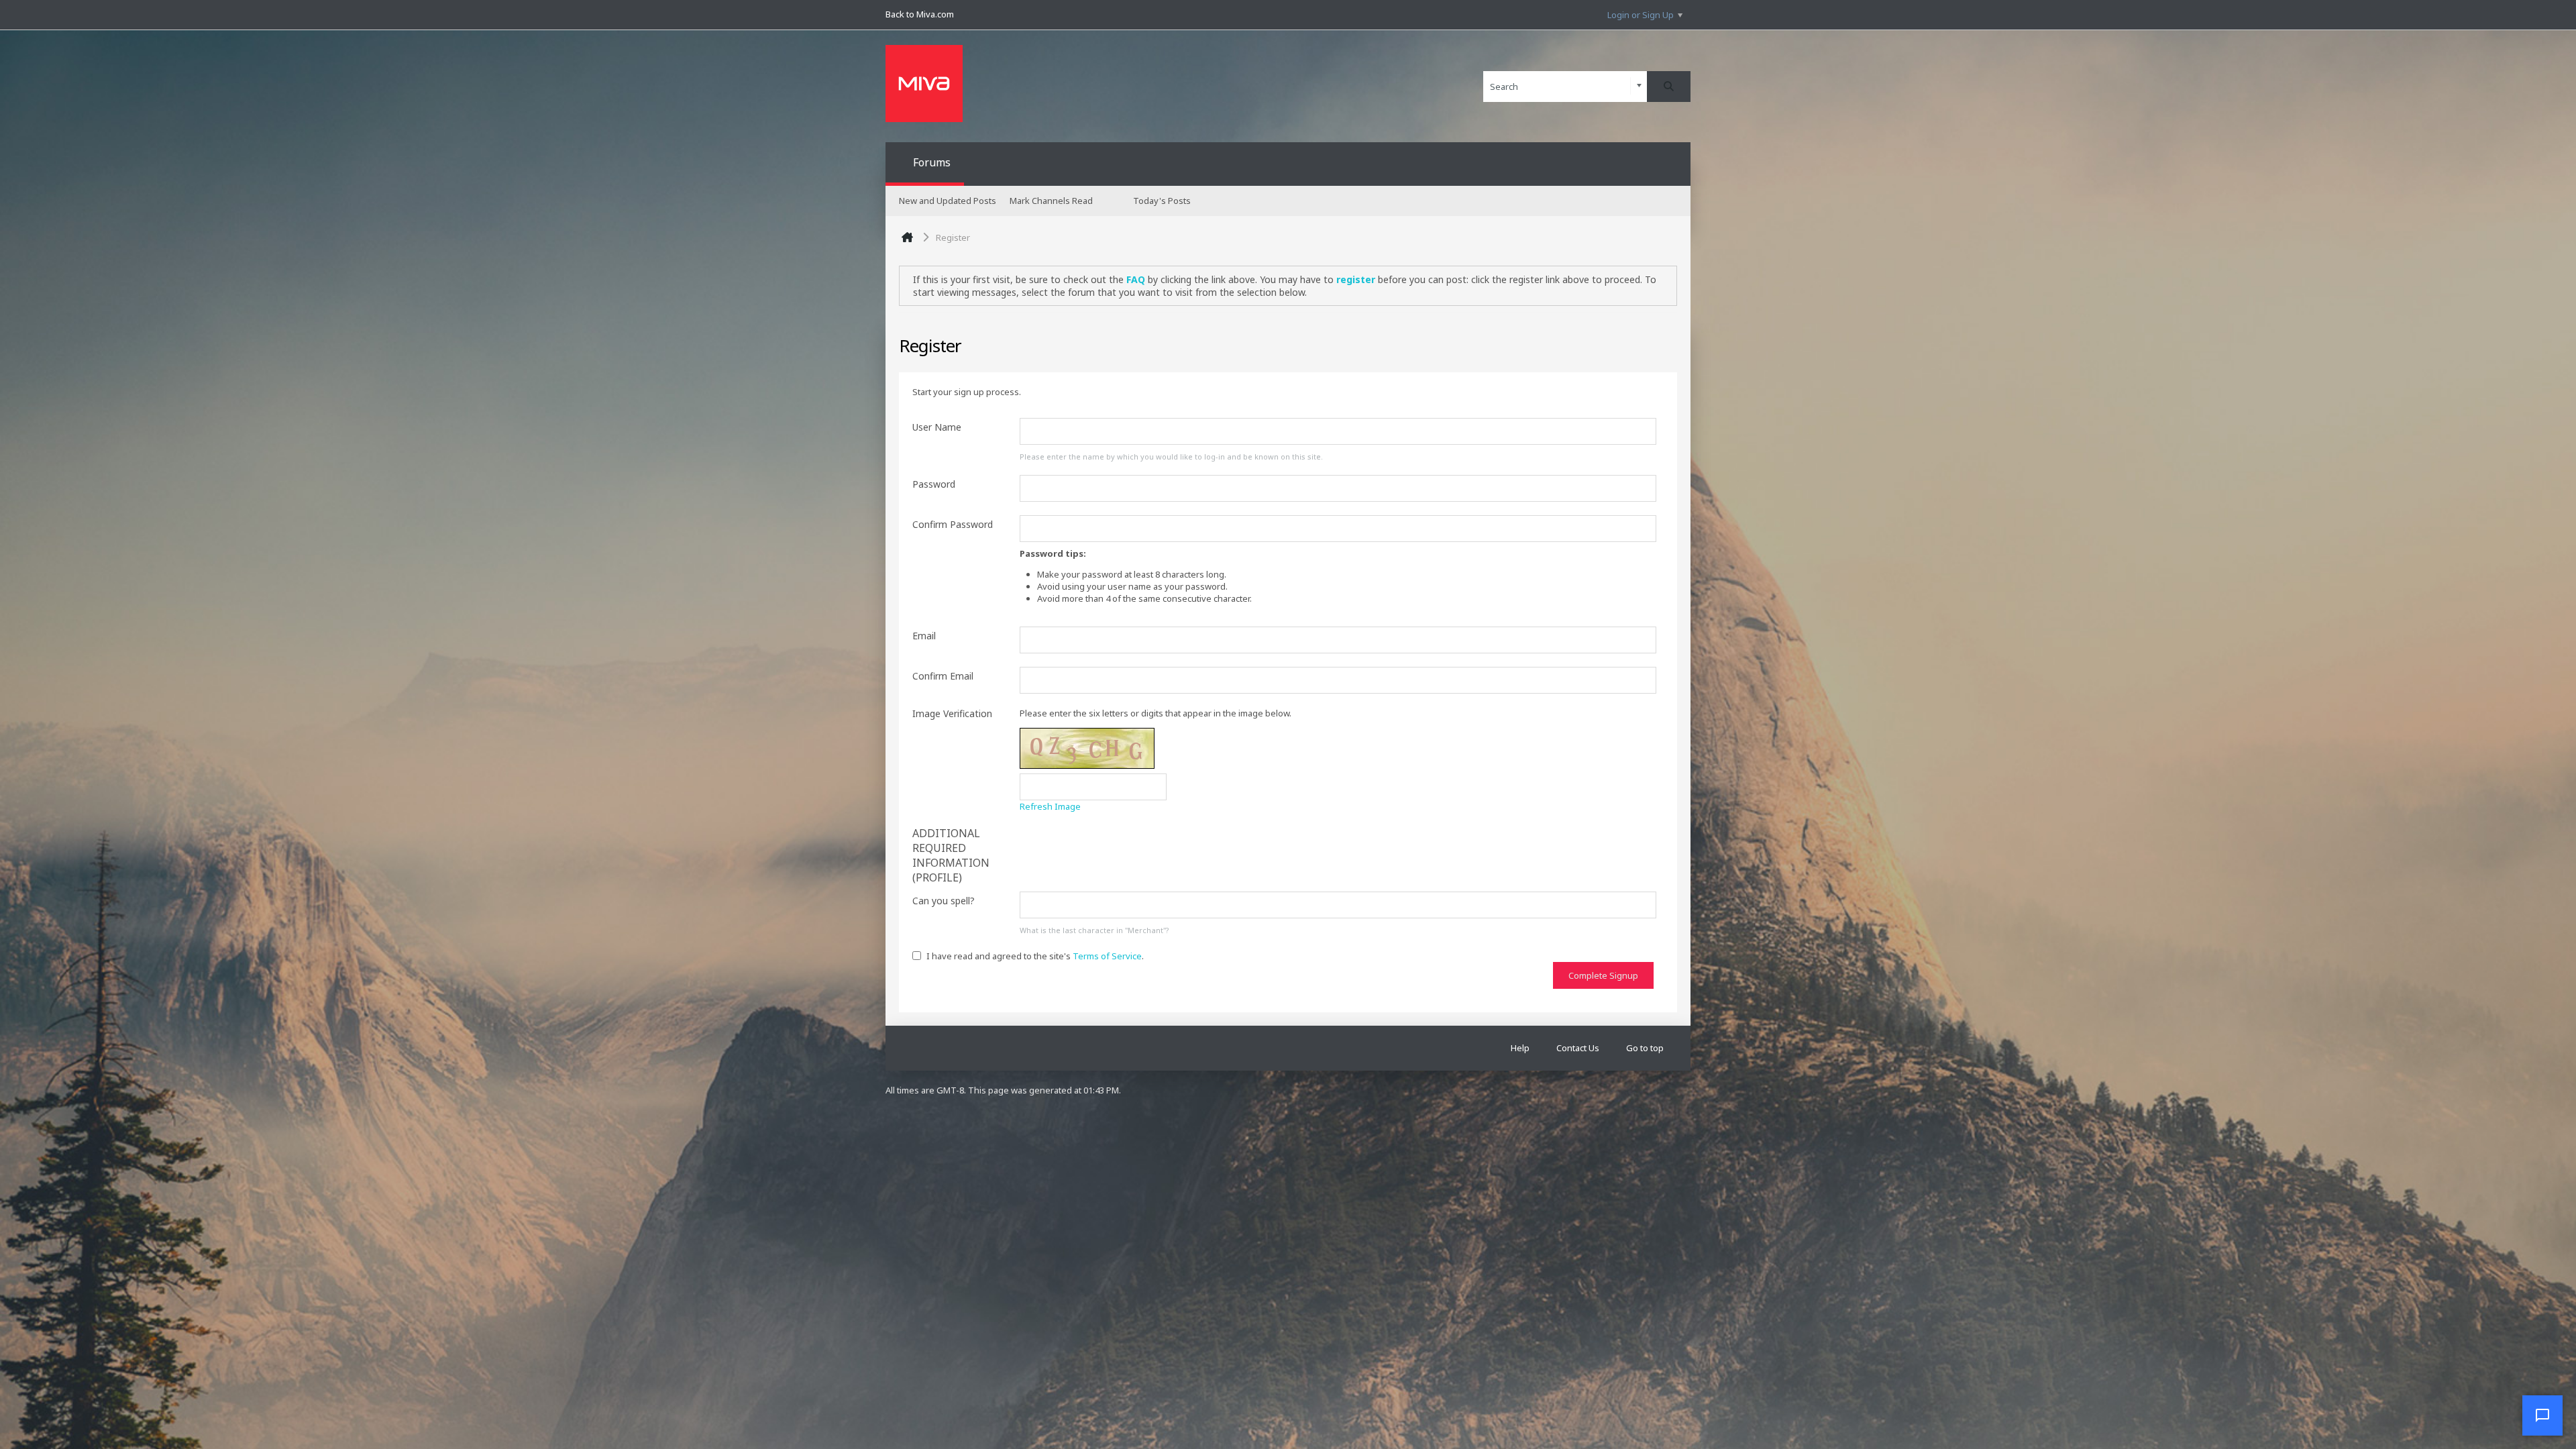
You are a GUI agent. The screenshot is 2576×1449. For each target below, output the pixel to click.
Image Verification (952, 713)
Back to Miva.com (920, 14)
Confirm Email (943, 676)
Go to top (1645, 1048)
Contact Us (1578, 1048)
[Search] (1669, 87)
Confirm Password (953, 524)
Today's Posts (1162, 201)
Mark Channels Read (1051, 201)
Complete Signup (1603, 975)
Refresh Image (1050, 806)
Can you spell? (944, 901)
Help (1520, 1048)
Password (934, 484)
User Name (937, 427)
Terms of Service (1107, 956)
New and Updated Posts (948, 201)
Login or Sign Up (1641, 15)
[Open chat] (2542, 1415)
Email (924, 636)
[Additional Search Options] (1639, 86)
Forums (932, 162)
